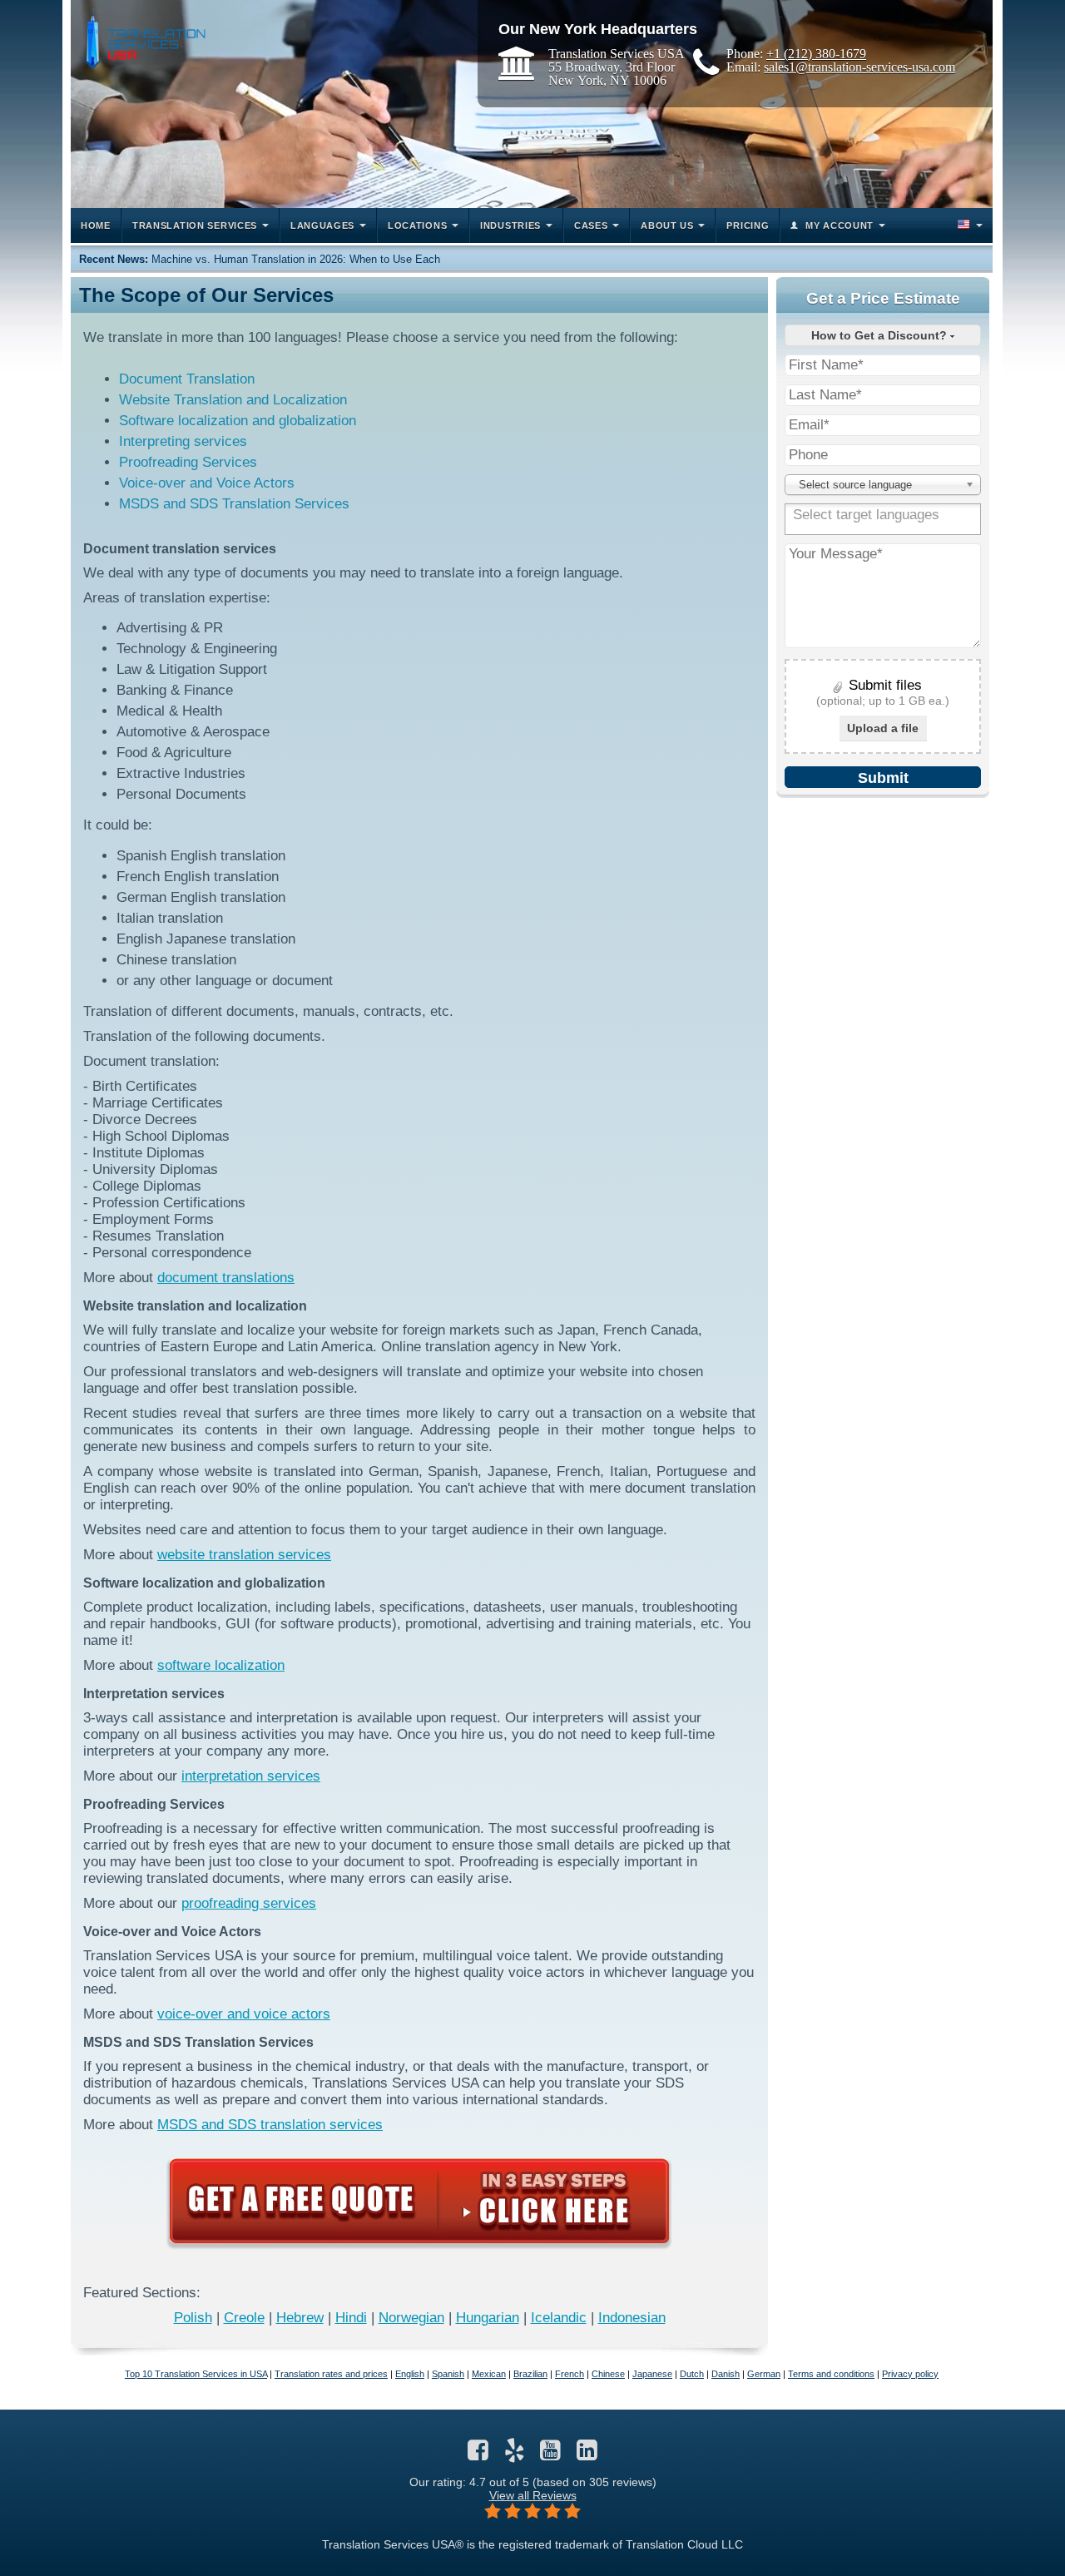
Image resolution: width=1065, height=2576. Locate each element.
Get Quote (419, 2201)
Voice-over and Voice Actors (207, 483)
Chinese (608, 2374)
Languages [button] (322, 225)
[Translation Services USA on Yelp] (515, 2455)
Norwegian (411, 2318)
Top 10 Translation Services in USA (196, 2374)
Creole (244, 2318)
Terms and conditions (831, 2374)
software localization (221, 1665)
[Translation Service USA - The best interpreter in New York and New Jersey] (142, 39)
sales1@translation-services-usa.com (859, 67)
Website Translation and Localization (233, 400)
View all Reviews (533, 2495)
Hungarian (488, 2318)
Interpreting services (183, 441)
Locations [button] (417, 225)
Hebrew (300, 2318)
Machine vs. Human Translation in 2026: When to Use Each (296, 259)
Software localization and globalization (238, 421)
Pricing (748, 225)
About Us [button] (667, 225)
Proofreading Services (188, 462)
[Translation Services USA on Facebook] (478, 2455)
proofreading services (249, 1903)
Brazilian (530, 2374)
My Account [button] (840, 225)
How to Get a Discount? (881, 335)
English (410, 2374)
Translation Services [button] (195, 225)
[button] (968, 225)
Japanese (652, 2374)
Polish (193, 2318)
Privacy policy (910, 2374)
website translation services (244, 1555)
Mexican (489, 2374)
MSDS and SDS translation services (270, 2125)
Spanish (448, 2374)
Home (96, 225)
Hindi (351, 2318)
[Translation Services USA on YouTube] (550, 2455)
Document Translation (187, 379)
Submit (883, 778)
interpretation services (251, 1776)
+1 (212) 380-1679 (816, 53)
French (570, 2374)
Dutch (692, 2374)
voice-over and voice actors (244, 2014)
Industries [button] (510, 225)
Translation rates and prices (331, 2374)
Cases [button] (591, 225)
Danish (726, 2374)
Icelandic (559, 2318)
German (764, 2374)
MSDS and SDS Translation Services (234, 504)
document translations (226, 1278)
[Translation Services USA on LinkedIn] (587, 2455)
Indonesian (632, 2318)
